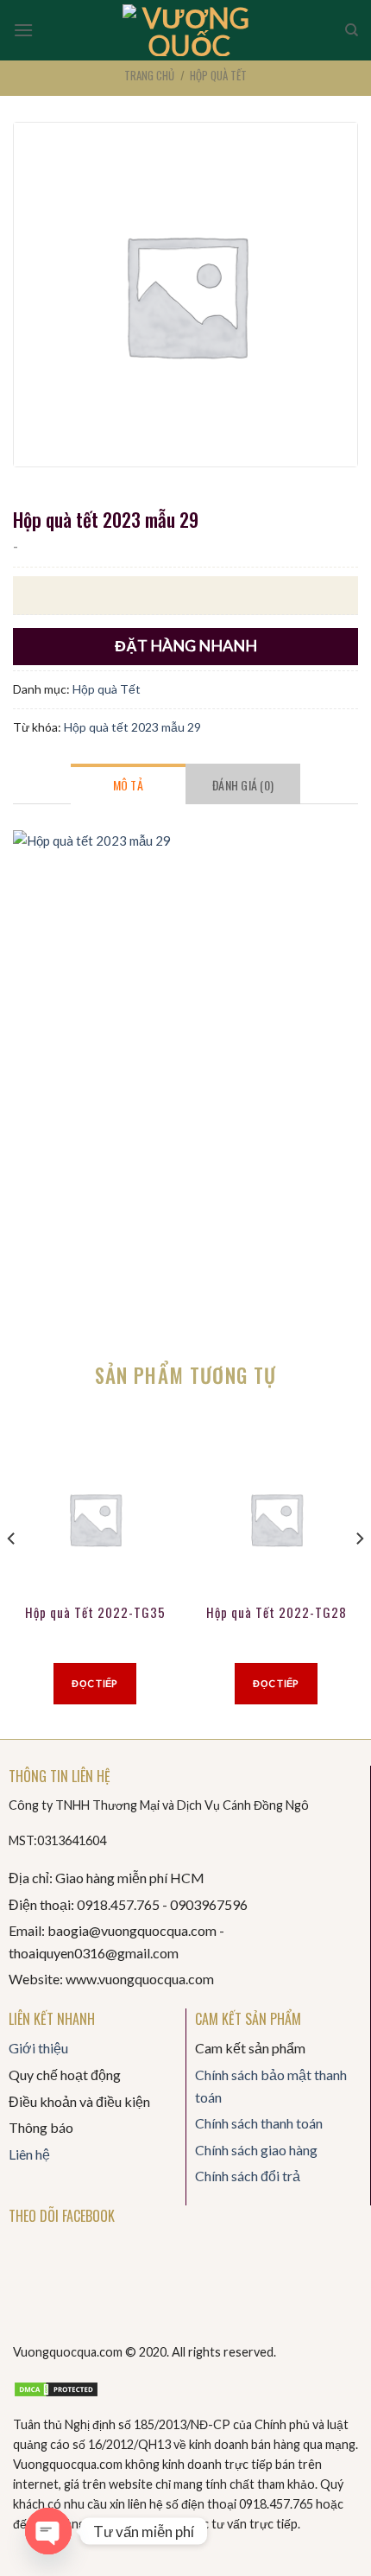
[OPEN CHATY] (48, 2531)
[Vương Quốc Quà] (189, 30)
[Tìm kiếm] (352, 30)
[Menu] (23, 30)
